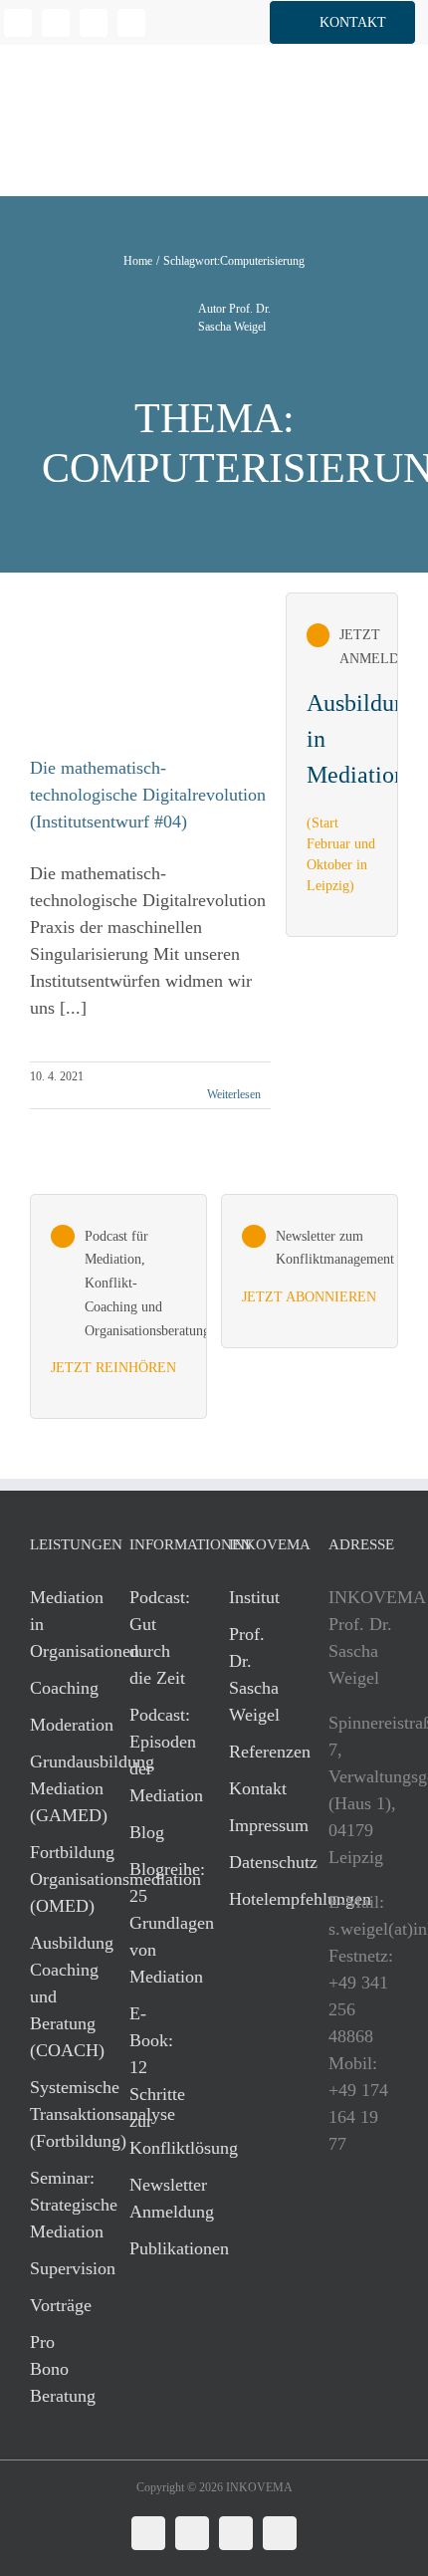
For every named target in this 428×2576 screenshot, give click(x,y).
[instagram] (94, 23)
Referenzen (259, 1752)
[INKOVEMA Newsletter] (342, 765)
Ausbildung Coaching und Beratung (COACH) (60, 1996)
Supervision (60, 2268)
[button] (342, 22)
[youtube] (131, 23)
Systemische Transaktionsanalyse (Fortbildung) (60, 2114)
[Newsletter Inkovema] (310, 1271)
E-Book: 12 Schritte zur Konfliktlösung (159, 2081)
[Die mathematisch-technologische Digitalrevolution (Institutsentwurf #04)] (138, 674)
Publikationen (159, 2248)
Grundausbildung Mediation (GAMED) (60, 1788)
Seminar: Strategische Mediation (60, 2205)
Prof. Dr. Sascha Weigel (254, 1674)
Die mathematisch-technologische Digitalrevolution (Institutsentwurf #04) (148, 795)
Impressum (259, 1825)
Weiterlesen (234, 1094)
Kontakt (258, 1788)
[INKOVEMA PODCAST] (118, 1307)
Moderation (60, 1725)
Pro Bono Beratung (60, 2369)
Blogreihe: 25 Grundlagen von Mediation (159, 1923)
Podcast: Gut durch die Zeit (159, 1638)
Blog (147, 1832)
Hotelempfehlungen (259, 1899)
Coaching (60, 1688)
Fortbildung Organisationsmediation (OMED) (60, 1879)
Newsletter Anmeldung (159, 2198)
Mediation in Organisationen (60, 1624)
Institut (254, 1597)
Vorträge (60, 2305)
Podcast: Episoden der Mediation (159, 1755)
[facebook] (56, 23)
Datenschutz (259, 1862)
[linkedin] (18, 23)
